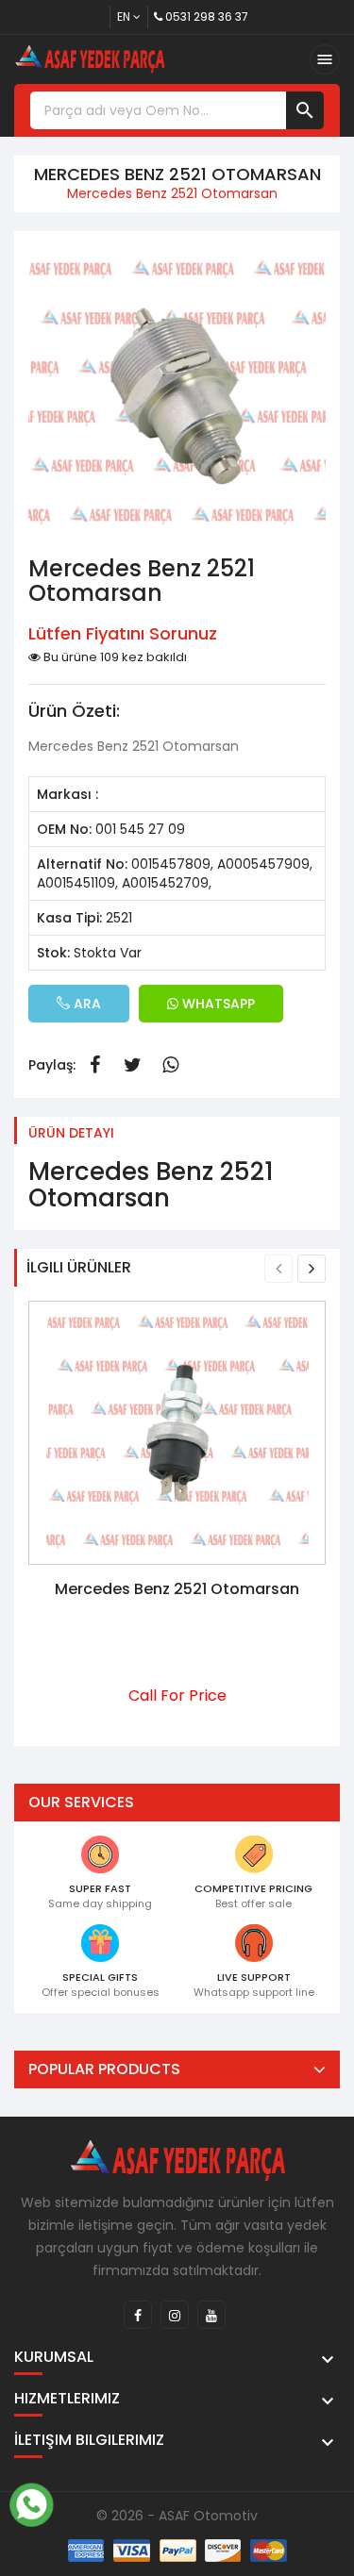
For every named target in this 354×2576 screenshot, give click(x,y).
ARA (85, 1004)
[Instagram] (175, 2315)
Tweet (132, 1065)
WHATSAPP (217, 1004)
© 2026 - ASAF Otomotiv (177, 2516)
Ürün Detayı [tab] (71, 1133)
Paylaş (94, 1065)
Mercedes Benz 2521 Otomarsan (177, 1589)
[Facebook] (138, 2315)
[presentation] (278, 1269)
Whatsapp (170, 1065)
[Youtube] (211, 2315)
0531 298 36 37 (207, 17)
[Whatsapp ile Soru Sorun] (31, 2502)
